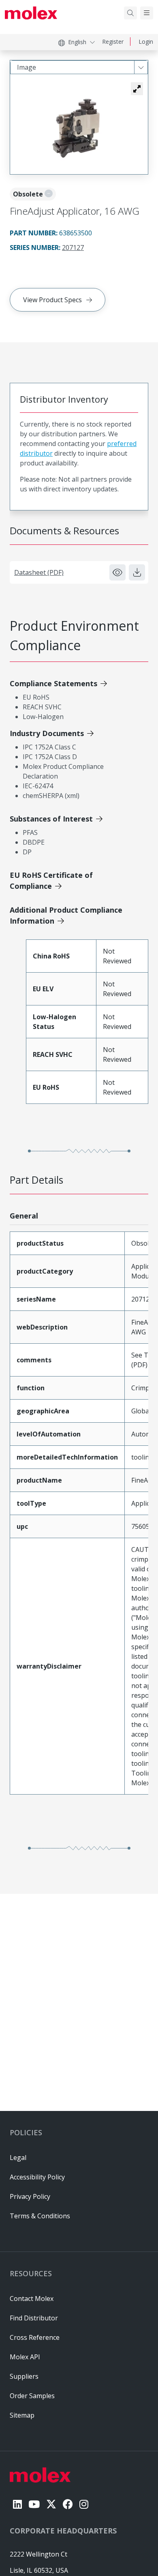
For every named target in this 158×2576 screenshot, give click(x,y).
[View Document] (117, 572)
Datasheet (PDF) (39, 572)
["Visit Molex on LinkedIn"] (17, 2504)
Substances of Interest (51, 819)
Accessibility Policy (37, 2177)
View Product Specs (52, 300)
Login (146, 42)
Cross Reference (35, 2337)
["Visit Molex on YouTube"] (34, 2504)
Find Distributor (34, 2318)
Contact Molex (32, 2299)
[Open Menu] (147, 13)
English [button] (77, 42)
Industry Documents (47, 733)
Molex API (25, 2357)
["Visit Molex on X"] (51, 2504)
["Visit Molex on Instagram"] (84, 2504)
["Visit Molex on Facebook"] (68, 2504)
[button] (137, 89)
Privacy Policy (30, 2196)
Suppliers (24, 2376)
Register (113, 42)
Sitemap (22, 2415)
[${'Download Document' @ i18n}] (137, 572)
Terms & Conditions (40, 2216)
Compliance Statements (53, 683)
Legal (18, 2158)
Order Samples (32, 2396)
